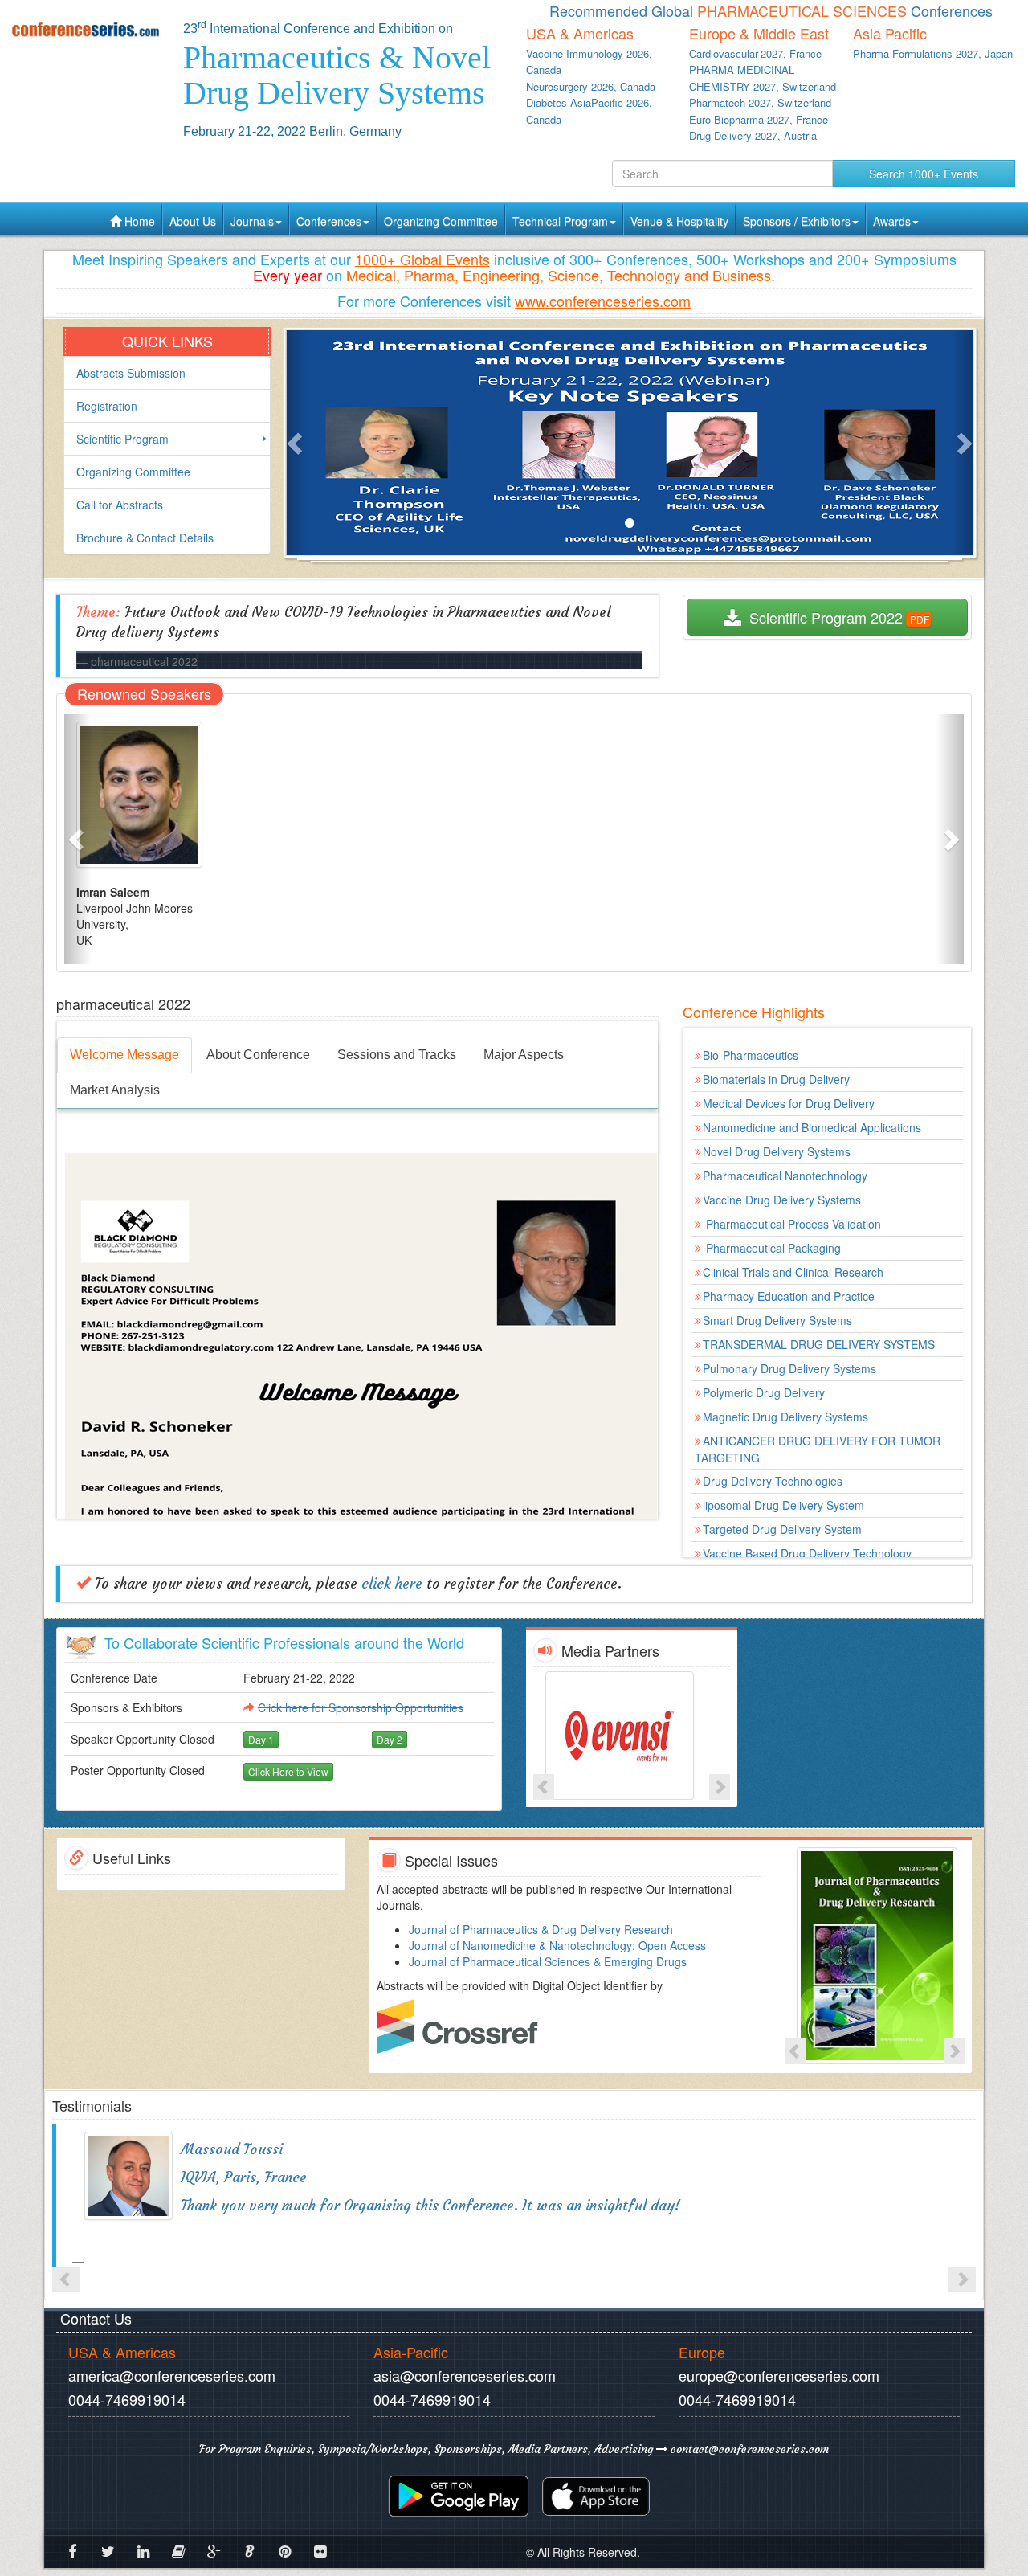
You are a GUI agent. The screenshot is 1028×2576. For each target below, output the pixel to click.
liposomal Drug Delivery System (783, 1505)
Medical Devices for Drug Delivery (789, 1103)
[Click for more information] (632, 1736)
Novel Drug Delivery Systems (777, 1151)
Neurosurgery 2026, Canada (591, 86)
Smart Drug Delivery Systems (777, 1320)
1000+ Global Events (422, 259)
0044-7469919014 (127, 2399)
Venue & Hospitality (679, 221)
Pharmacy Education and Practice (789, 1296)
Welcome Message (124, 1055)
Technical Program (560, 221)
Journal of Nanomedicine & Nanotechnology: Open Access (557, 1945)
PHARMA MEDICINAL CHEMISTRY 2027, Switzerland (763, 78)
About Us (193, 221)
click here (392, 1584)
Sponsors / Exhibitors (797, 221)
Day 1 (261, 1739)
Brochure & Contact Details (145, 538)
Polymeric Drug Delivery (764, 1392)
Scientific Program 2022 (822, 617)
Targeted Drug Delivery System (782, 1529)
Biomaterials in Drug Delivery (776, 1079)
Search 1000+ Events (924, 174)
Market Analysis (115, 1090)
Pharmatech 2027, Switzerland (760, 102)
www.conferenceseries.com (603, 301)
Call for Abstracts (120, 505)
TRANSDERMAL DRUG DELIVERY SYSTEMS (819, 1344)
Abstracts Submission (131, 373)
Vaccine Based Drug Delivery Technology (807, 1553)
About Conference (258, 1055)
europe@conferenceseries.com (779, 2375)
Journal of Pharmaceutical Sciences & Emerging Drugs (548, 1961)
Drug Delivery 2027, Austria (753, 135)
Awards (892, 221)
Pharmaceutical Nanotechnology (785, 1176)
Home (138, 221)
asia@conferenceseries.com (465, 2375)
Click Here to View (288, 1771)
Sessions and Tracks (397, 1055)
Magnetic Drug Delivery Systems (785, 1417)
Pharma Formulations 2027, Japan (933, 53)
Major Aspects (524, 1055)
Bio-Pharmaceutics (751, 1055)
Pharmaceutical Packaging (772, 1248)
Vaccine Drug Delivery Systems (782, 1200)
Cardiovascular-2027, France (755, 53)
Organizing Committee (441, 221)
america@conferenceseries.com (172, 2375)
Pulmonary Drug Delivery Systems (789, 1368)
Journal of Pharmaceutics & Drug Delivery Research (541, 1929)
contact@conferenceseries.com (748, 2449)
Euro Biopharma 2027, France (759, 119)
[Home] (86, 29)
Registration (107, 406)
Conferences (329, 221)
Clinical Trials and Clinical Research (793, 1272)
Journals (252, 221)
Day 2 (390, 1739)
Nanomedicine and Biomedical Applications (812, 1127)
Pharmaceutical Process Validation (792, 1224)
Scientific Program (122, 439)
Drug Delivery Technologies (773, 1481)
